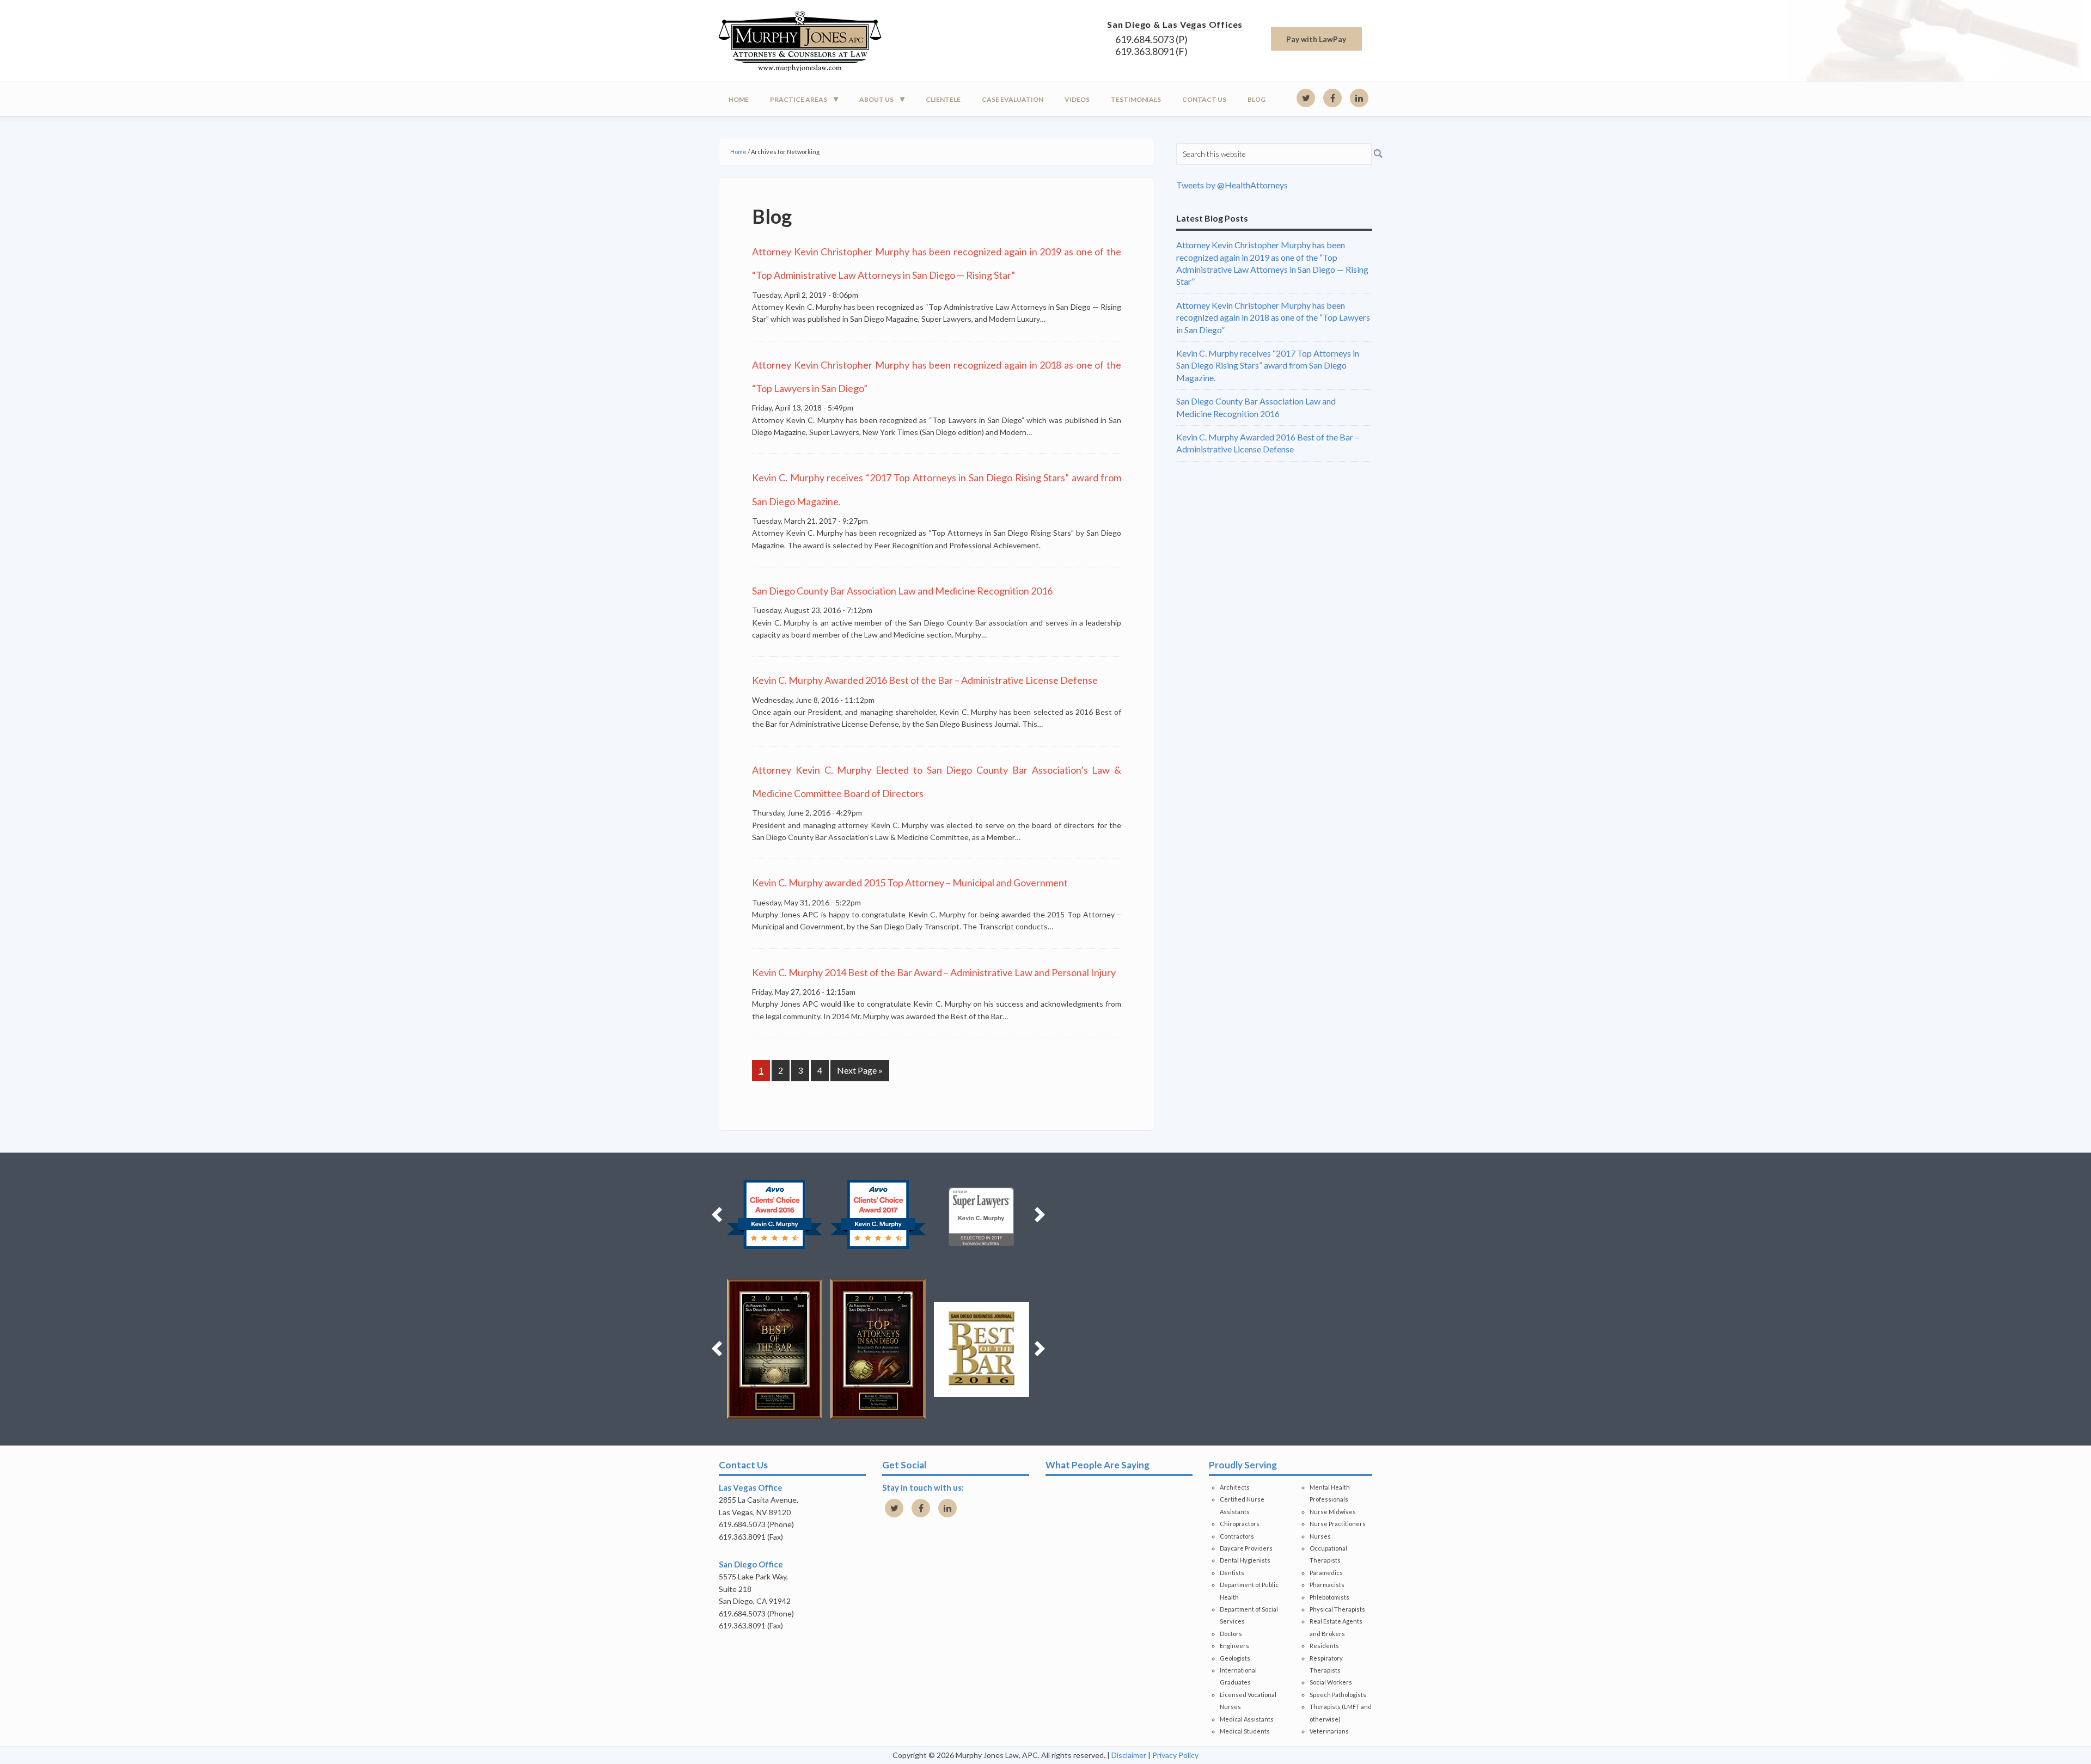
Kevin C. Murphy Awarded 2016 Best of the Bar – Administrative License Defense (925, 680)
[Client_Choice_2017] (862, 1215)
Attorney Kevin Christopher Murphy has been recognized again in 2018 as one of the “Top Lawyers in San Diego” (1273, 317)
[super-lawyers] (965, 1215)
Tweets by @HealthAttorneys (1232, 185)
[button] (717, 1215)
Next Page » (860, 1070)
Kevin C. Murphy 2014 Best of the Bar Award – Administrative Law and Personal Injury (934, 972)
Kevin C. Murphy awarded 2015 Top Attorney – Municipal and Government (910, 883)
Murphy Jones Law (817, 41)
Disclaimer (1129, 1755)
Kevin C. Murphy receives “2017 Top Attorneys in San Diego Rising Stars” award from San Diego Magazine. (1268, 365)
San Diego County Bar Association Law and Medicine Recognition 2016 (902, 591)
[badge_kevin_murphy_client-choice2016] (758, 1215)
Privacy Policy (1175, 1755)
